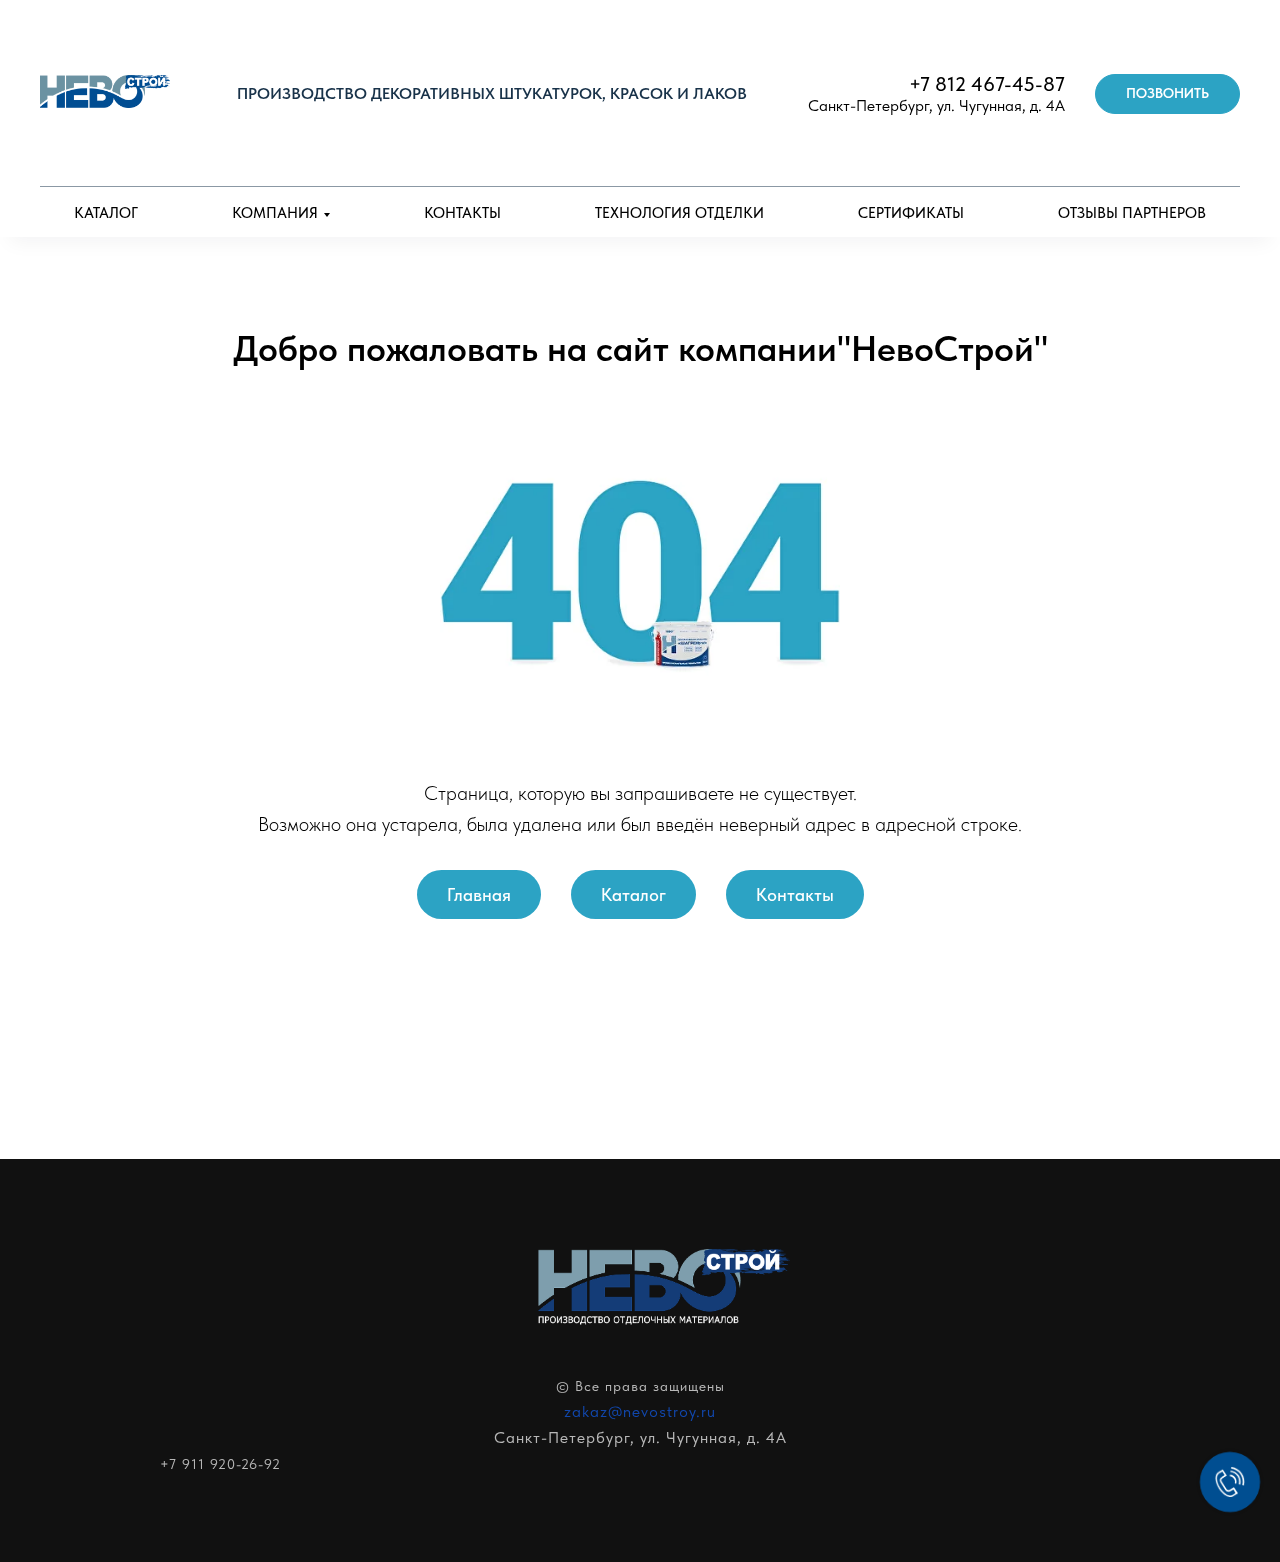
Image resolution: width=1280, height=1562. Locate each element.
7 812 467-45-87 (992, 84)
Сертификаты (911, 213)
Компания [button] (275, 213)
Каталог (106, 213)
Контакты (462, 213)
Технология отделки (679, 213)
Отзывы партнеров (1132, 213)
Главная (479, 894)
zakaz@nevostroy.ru (640, 1411)
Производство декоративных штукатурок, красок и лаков (492, 93)
